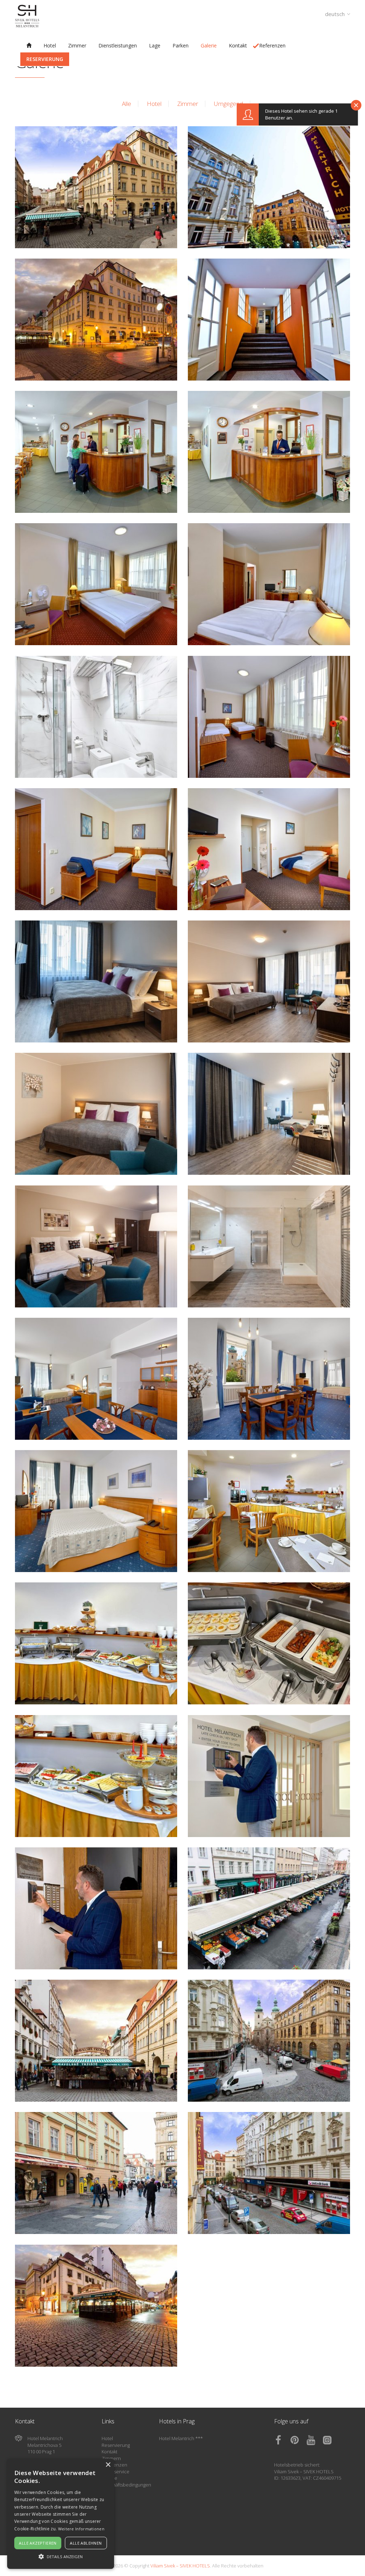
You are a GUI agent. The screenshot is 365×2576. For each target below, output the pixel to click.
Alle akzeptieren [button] (38, 2543)
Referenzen (114, 2465)
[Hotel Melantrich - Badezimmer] (96, 717)
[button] (61, 2556)
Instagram (331, 2440)
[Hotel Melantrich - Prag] (96, 187)
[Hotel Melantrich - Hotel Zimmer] (96, 584)
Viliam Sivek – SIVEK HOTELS (304, 2472)
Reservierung (116, 2445)
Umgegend (228, 104)
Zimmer (188, 104)
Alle (127, 104)
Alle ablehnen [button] (86, 2543)
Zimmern (111, 2458)
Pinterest (298, 2440)
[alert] (61, 2514)
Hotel (154, 104)
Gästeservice (115, 2472)
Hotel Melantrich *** (181, 2438)
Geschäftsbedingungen (126, 2485)
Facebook (282, 2440)
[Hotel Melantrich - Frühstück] (269, 1511)
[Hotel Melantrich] (29, 45)
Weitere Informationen (81, 2529)
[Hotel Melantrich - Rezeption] (96, 452)
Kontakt (109, 2452)
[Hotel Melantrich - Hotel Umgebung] (269, 1908)
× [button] (108, 2465)
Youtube (314, 2440)
